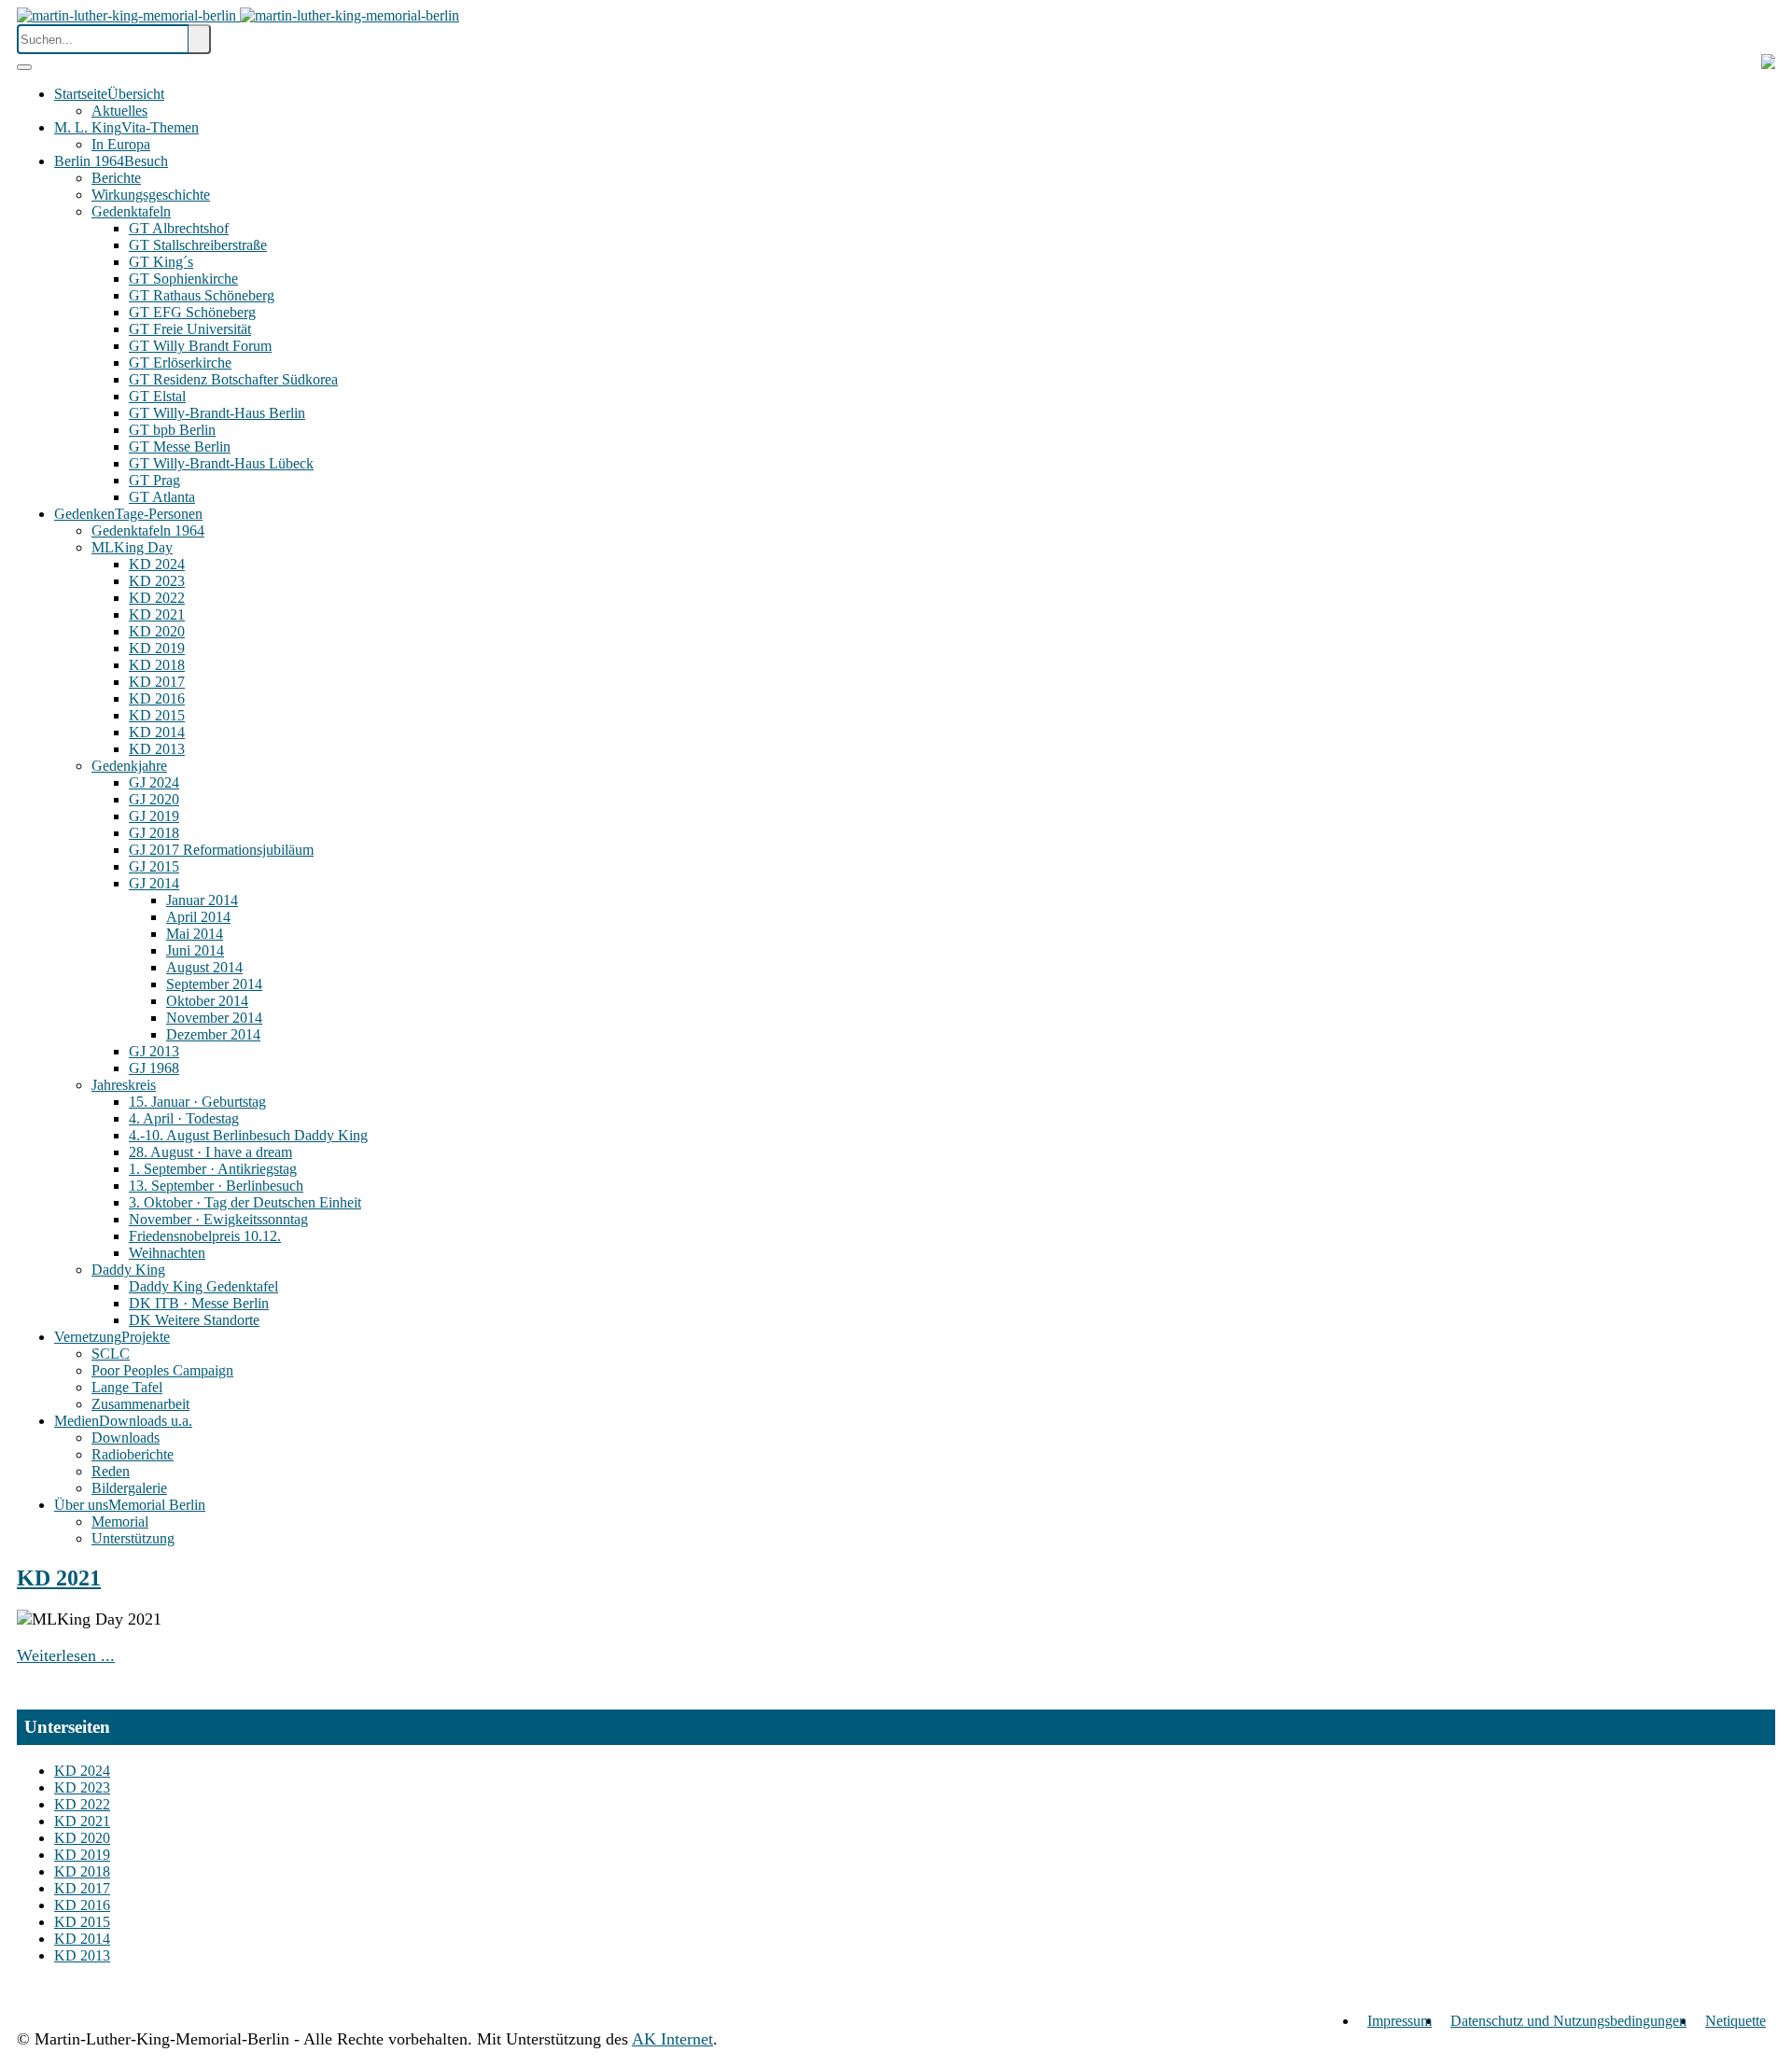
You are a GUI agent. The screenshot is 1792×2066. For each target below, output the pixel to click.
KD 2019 (82, 1855)
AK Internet (672, 2039)
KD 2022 (82, 1804)
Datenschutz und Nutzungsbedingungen (1568, 2021)
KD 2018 (82, 1871)
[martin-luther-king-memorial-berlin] (238, 15)
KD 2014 (82, 1939)
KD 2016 (82, 1905)
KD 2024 (82, 1771)
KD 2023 (82, 1787)
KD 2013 (82, 1955)
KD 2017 (82, 1888)
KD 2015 (82, 1922)
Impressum (1400, 2021)
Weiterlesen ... (66, 1655)
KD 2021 (59, 1578)
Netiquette (1736, 2021)
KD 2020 (82, 1838)
